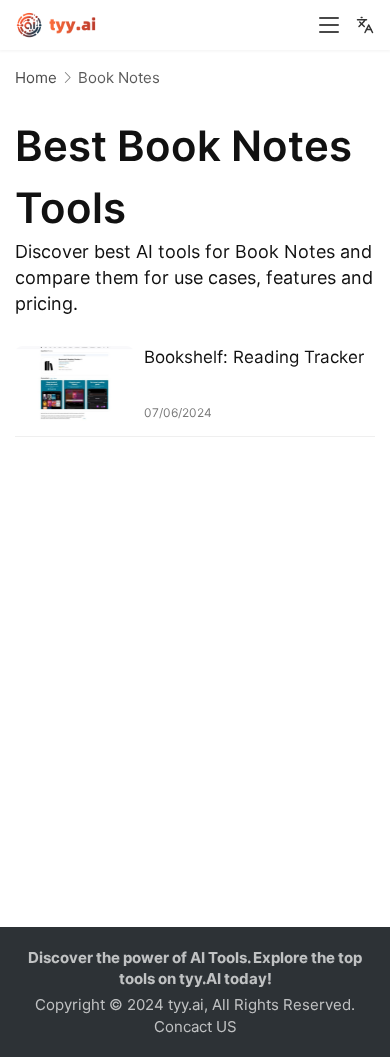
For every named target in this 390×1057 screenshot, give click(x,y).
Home (36, 77)
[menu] (329, 25)
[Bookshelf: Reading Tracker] (74, 383)
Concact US (195, 1026)
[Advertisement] (195, 712)
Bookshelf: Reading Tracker (254, 357)
